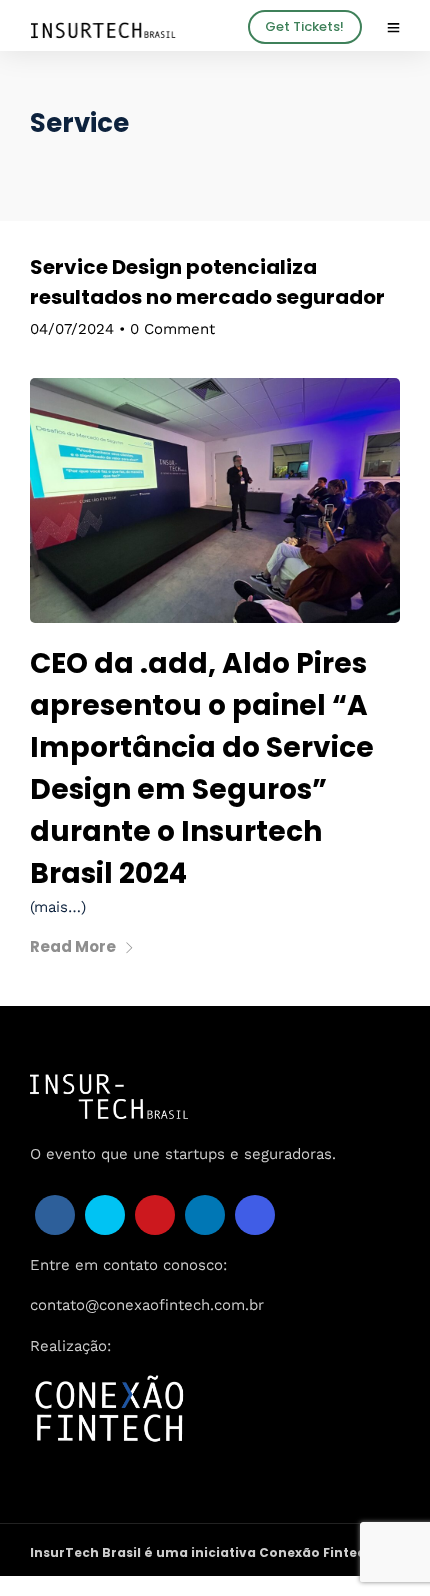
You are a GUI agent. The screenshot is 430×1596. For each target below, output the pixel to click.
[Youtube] (155, 1215)
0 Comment (172, 329)
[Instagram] (255, 1215)
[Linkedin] (205, 1215)
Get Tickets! (304, 26)
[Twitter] (105, 1215)
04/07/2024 (72, 329)
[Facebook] (55, 1215)
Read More (73, 946)
